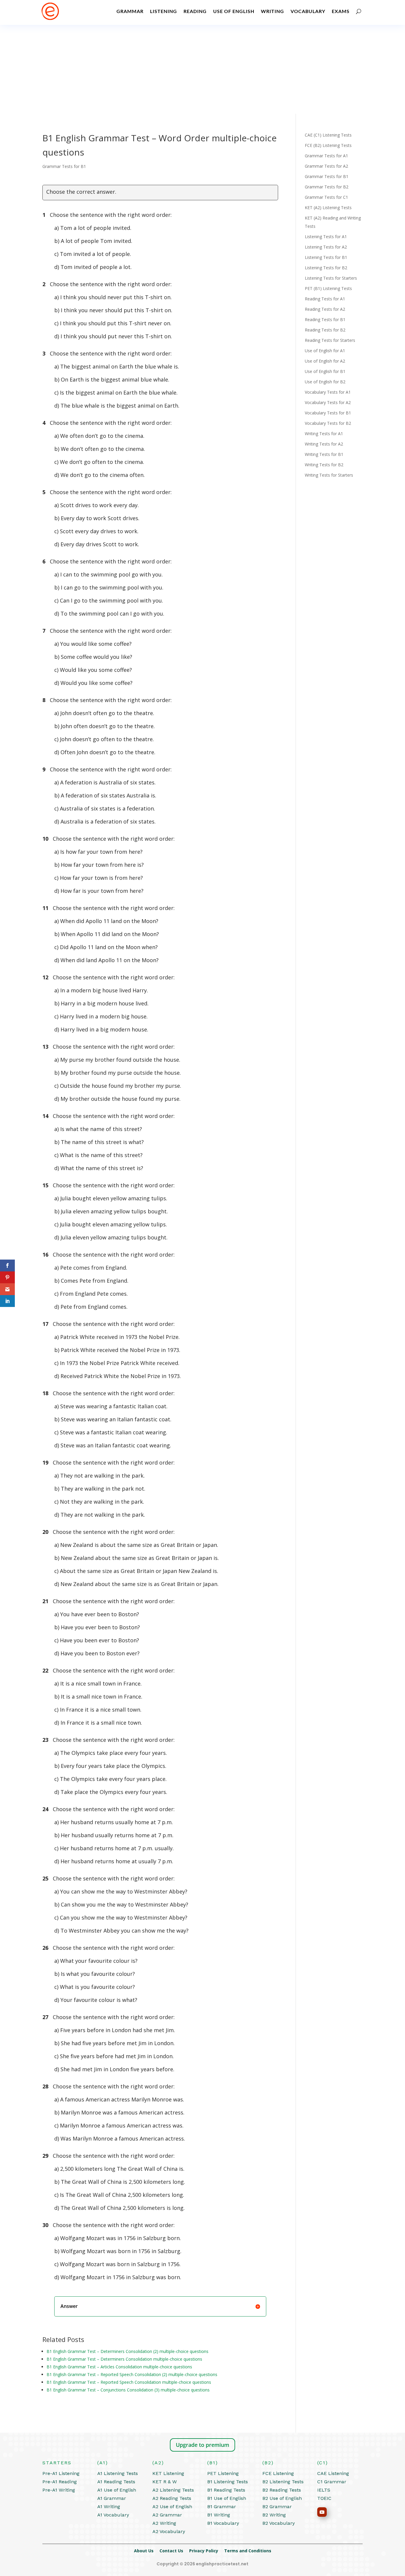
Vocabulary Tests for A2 (328, 402)
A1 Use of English (117, 2490)
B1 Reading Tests (226, 2490)
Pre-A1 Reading (60, 2482)
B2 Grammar (277, 2507)
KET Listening (168, 2473)
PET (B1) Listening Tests (328, 288)
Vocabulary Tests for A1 (328, 392)
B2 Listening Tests (283, 2482)
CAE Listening (333, 2473)
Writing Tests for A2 (324, 444)
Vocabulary (308, 11)
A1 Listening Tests (118, 2473)
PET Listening (223, 2473)
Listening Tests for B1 (326, 257)
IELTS (324, 2490)
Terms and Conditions (248, 2551)
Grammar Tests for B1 (64, 166)
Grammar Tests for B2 (327, 187)
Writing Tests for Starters (329, 475)
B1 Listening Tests (228, 2482)
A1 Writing (109, 2507)
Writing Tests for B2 (324, 465)
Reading (195, 11)
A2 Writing (164, 2523)
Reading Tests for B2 (325, 330)
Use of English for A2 (325, 361)
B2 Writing (274, 2515)
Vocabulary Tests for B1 (328, 413)
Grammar (130, 11)
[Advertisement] (203, 69)
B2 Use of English (282, 2498)
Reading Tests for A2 (325, 309)
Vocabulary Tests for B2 (328, 423)
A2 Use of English (172, 2507)
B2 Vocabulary (279, 2523)
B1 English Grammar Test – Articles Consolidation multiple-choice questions (119, 2367)
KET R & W (165, 2482)
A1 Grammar (112, 2498)
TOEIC (324, 2498)
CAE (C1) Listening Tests (328, 135)
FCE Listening (278, 2473)
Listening (164, 11)
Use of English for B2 (325, 382)
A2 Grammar (167, 2515)
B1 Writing (219, 2515)
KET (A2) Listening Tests (328, 208)
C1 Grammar (332, 2482)
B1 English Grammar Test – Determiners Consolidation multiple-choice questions (124, 2359)
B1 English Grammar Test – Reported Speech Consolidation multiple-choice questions (129, 2382)
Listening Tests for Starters (331, 278)
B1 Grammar (222, 2507)
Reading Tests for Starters (330, 340)
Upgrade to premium (203, 2445)
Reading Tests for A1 (325, 299)
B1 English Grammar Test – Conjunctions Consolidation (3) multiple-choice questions (128, 2390)
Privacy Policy (207, 2551)
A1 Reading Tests (116, 2482)
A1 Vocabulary (113, 2515)
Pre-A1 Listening (61, 2473)
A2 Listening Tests (173, 2490)
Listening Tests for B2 (326, 268)
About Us (147, 2551)
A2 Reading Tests (172, 2498)
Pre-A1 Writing (59, 2490)
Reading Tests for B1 (325, 319)
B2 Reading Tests (282, 2490)
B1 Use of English (227, 2498)
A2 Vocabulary (169, 2531)
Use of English (234, 11)
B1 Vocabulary (223, 2523)
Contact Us (174, 2551)
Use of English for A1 (325, 351)
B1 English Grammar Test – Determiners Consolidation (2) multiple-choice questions (127, 2351)
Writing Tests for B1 (324, 454)
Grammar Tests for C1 (326, 197)
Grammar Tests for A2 (326, 166)
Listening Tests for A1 (326, 237)
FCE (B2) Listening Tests (328, 145)
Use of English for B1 (325, 371)
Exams (341, 11)
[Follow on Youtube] (322, 2512)
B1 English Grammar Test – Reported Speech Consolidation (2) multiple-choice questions (132, 2374)
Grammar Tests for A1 (326, 156)
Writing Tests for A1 (324, 434)
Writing (272, 11)
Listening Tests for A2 (326, 247)
